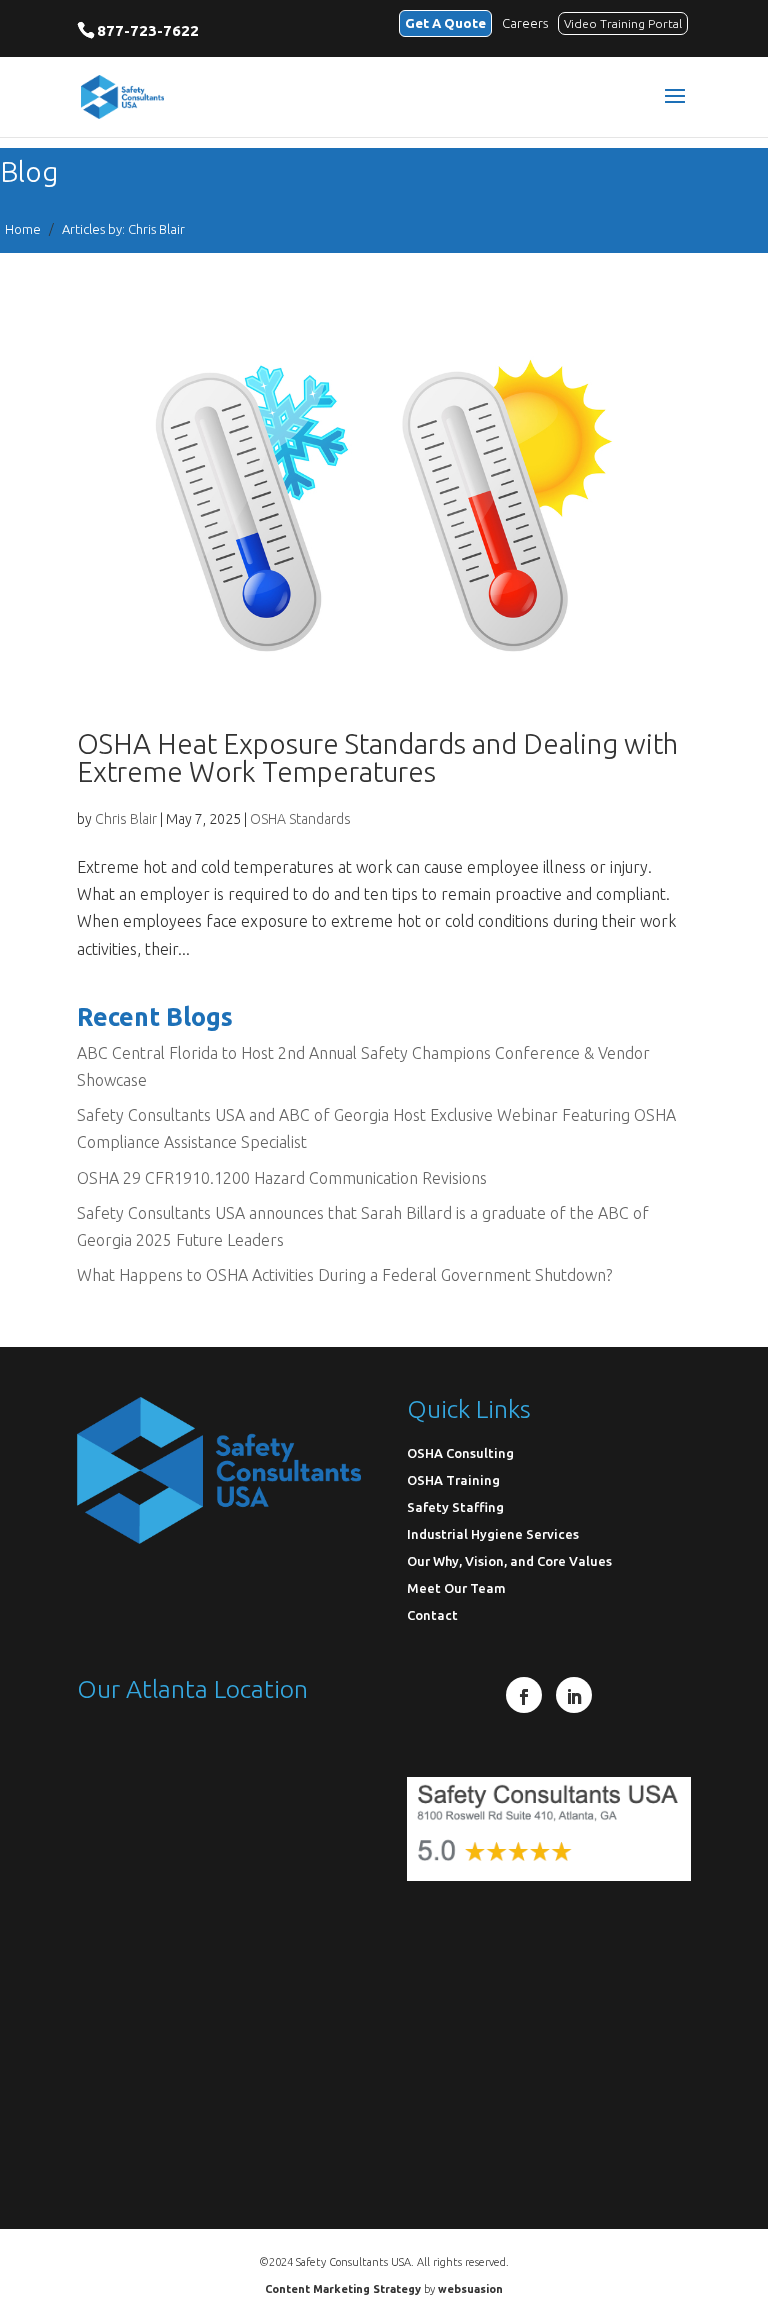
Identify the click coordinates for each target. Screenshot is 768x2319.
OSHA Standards (300, 819)
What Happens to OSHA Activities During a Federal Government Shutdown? (344, 1275)
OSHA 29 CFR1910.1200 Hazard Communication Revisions (282, 1178)
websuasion (470, 2289)
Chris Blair (126, 819)
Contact (432, 1615)
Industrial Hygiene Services (493, 1534)
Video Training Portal (623, 23)
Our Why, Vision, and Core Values (509, 1561)
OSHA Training (453, 1480)
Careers (525, 23)
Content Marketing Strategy (343, 2289)
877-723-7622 (148, 30)
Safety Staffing (455, 1507)
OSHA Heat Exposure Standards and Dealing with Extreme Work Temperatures (377, 757)
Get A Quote (445, 23)
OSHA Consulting (460, 1453)
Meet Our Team (456, 1588)
